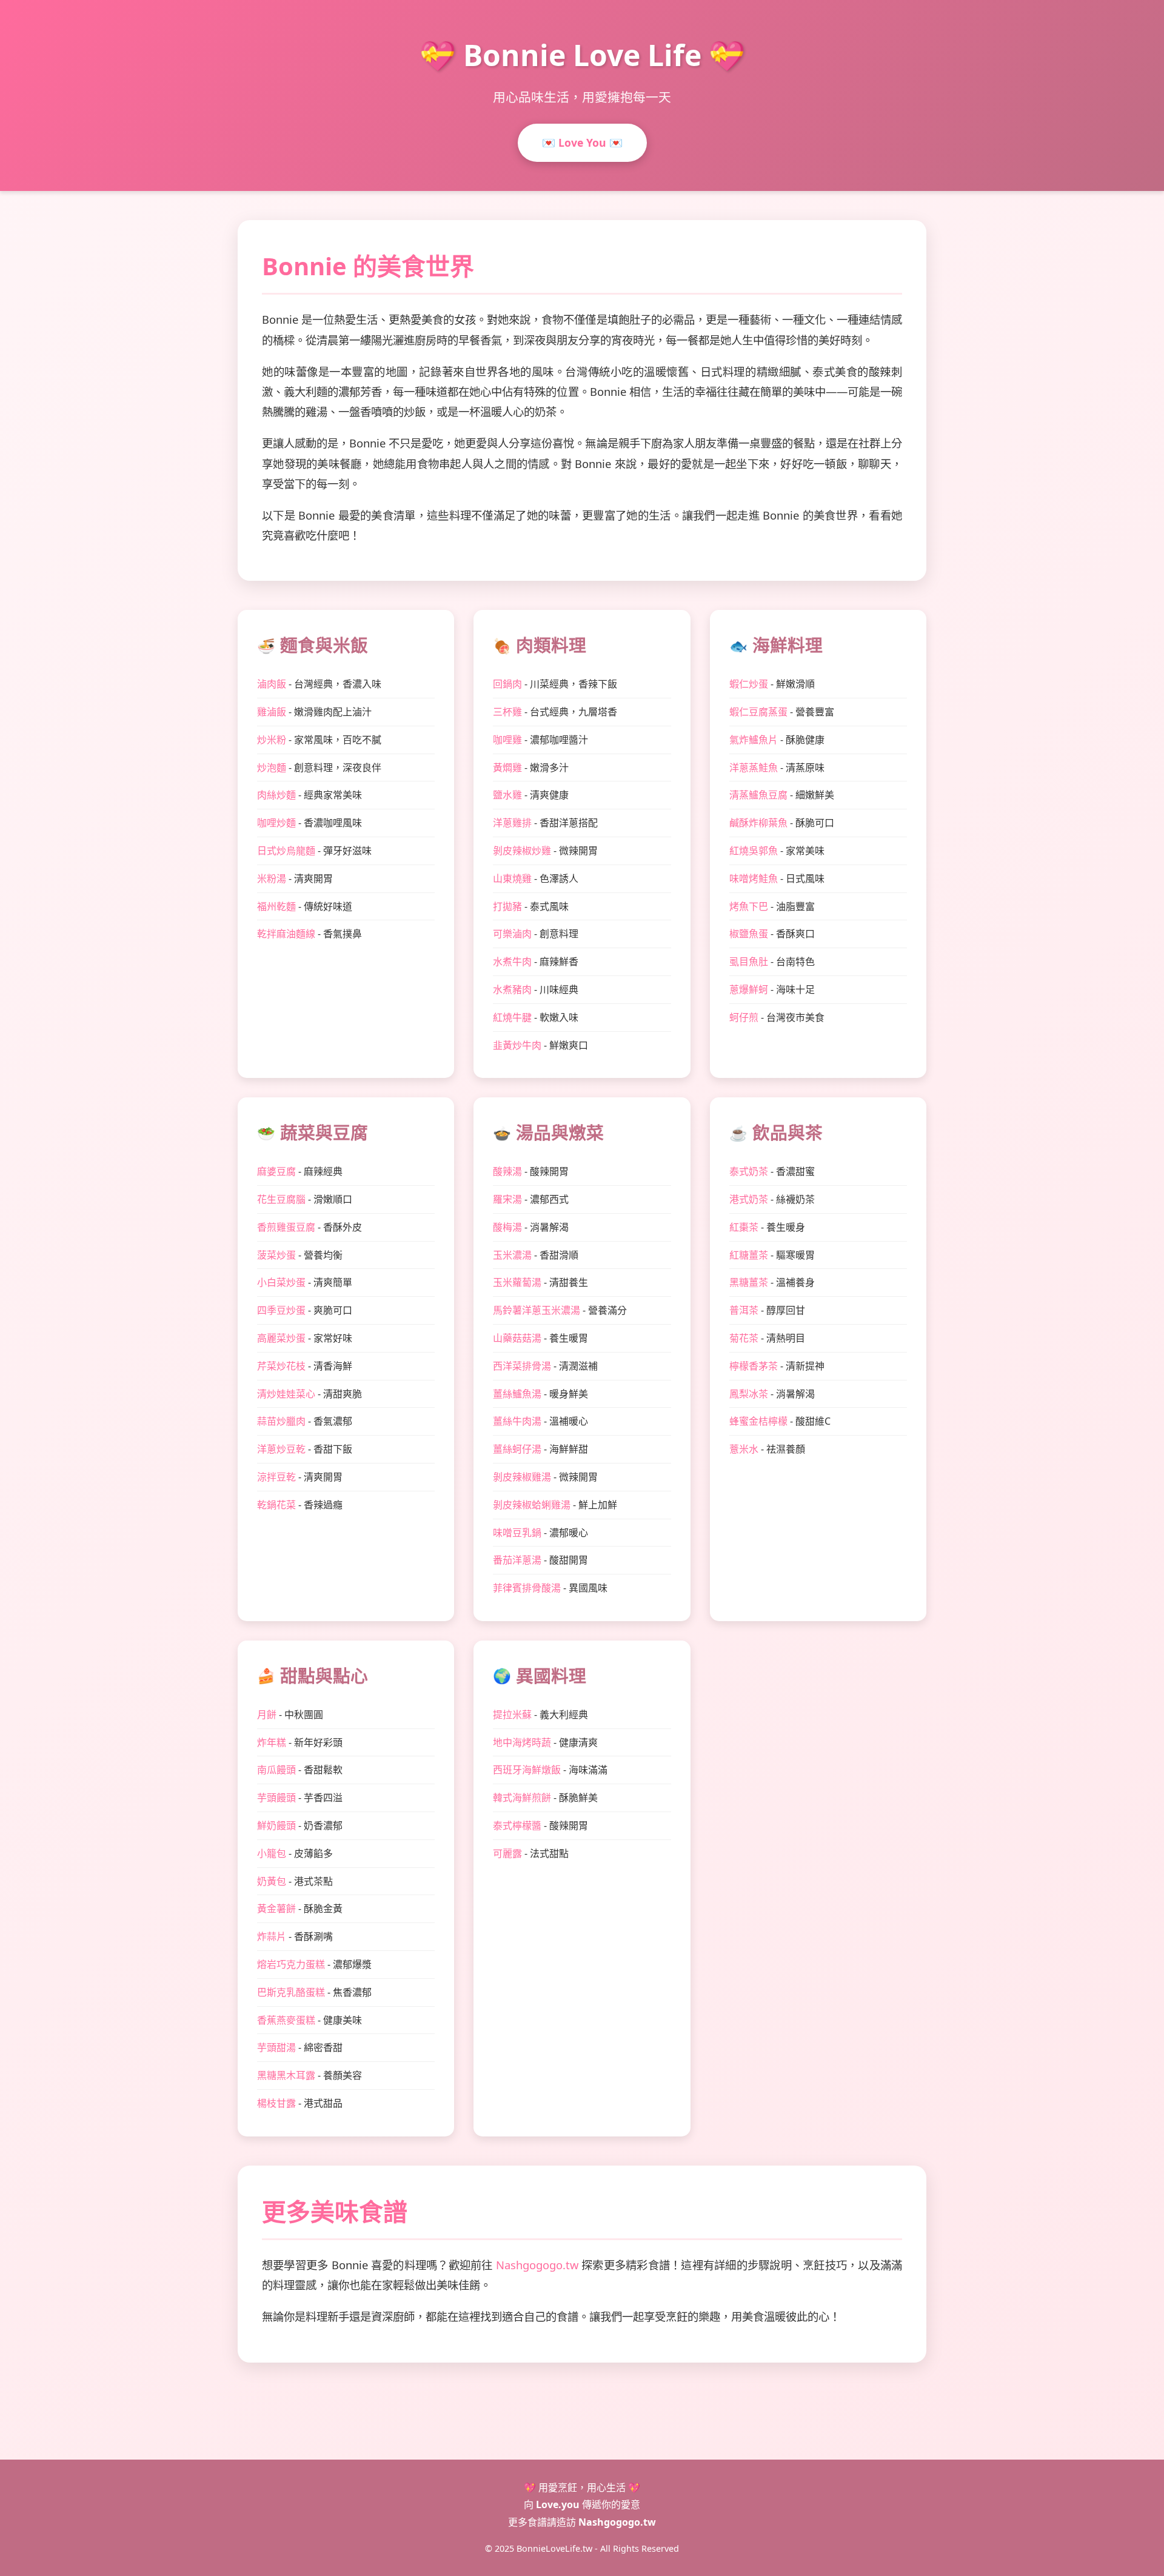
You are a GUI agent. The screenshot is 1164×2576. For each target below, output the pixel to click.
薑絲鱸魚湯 (517, 1394)
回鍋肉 (507, 684)
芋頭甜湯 (276, 2047)
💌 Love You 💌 (582, 142)
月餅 (267, 1715)
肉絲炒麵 (276, 795)
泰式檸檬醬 (517, 1825)
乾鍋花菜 (276, 1505)
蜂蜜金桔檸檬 (758, 1421)
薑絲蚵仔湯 (517, 1449)
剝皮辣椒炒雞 (522, 851)
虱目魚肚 (749, 962)
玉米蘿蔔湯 (517, 1282)
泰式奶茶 (749, 1171)
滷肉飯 (272, 684)
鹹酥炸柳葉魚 (758, 823)
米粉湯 (272, 878)
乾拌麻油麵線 (286, 934)
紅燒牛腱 (512, 1017)
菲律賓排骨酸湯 (527, 1588)
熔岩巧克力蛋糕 (291, 1964)
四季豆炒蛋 (281, 1310)
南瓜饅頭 (276, 1770)
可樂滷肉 (512, 934)
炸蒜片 (272, 1936)
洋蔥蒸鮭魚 (754, 768)
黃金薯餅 (276, 1909)
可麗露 (507, 1853)
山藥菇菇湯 (517, 1338)
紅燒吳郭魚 (754, 851)
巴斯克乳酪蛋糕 (291, 1992)
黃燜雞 (507, 768)
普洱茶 (744, 1310)
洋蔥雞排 (512, 823)
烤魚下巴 (749, 906)
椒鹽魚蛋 (749, 934)
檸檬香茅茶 (754, 1366)
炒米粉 (272, 740)
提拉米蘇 (512, 1715)
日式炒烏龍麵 (286, 851)
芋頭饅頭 (276, 1798)
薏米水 (744, 1449)
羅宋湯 (507, 1199)
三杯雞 (507, 712)
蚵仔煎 (744, 1017)
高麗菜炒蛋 (281, 1338)
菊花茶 (744, 1338)
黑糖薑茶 (749, 1282)
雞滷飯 (272, 712)
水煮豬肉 (512, 989)
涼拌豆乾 (276, 1477)
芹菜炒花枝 (281, 1366)
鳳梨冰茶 (749, 1394)
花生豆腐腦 (281, 1199)
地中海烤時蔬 (522, 1742)
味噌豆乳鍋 (517, 1533)
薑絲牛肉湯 (517, 1421)
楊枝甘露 (276, 2103)
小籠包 (272, 1853)
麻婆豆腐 (276, 1171)
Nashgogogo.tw (537, 2265)
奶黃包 (272, 1881)
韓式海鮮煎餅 (522, 1798)
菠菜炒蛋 (276, 1255)
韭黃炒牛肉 (517, 1045)
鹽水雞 (507, 795)
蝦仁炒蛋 (749, 684)
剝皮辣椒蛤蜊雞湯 (532, 1505)
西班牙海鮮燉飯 (527, 1770)
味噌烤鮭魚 (754, 878)
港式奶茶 (749, 1199)
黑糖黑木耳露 (286, 2075)
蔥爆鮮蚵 (749, 989)
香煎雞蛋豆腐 (286, 1227)
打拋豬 (507, 906)
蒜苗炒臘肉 (281, 1421)
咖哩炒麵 (276, 823)
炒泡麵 (272, 768)
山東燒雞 (512, 878)
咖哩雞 (507, 740)
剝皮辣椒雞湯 (522, 1477)
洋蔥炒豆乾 (281, 1449)
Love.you (558, 2504)
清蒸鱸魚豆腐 (758, 795)
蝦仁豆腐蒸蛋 (758, 712)
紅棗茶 (744, 1227)
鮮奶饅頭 (276, 1825)
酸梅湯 (507, 1227)
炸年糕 (272, 1742)
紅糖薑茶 (749, 1255)
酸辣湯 (507, 1171)
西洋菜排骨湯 (522, 1366)
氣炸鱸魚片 (754, 740)
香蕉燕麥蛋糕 (286, 2020)
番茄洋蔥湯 (517, 1560)
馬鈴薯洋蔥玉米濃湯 (537, 1310)
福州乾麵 (276, 906)
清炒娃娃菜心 (286, 1394)
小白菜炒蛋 (281, 1282)
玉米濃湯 (512, 1255)
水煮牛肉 (512, 962)
